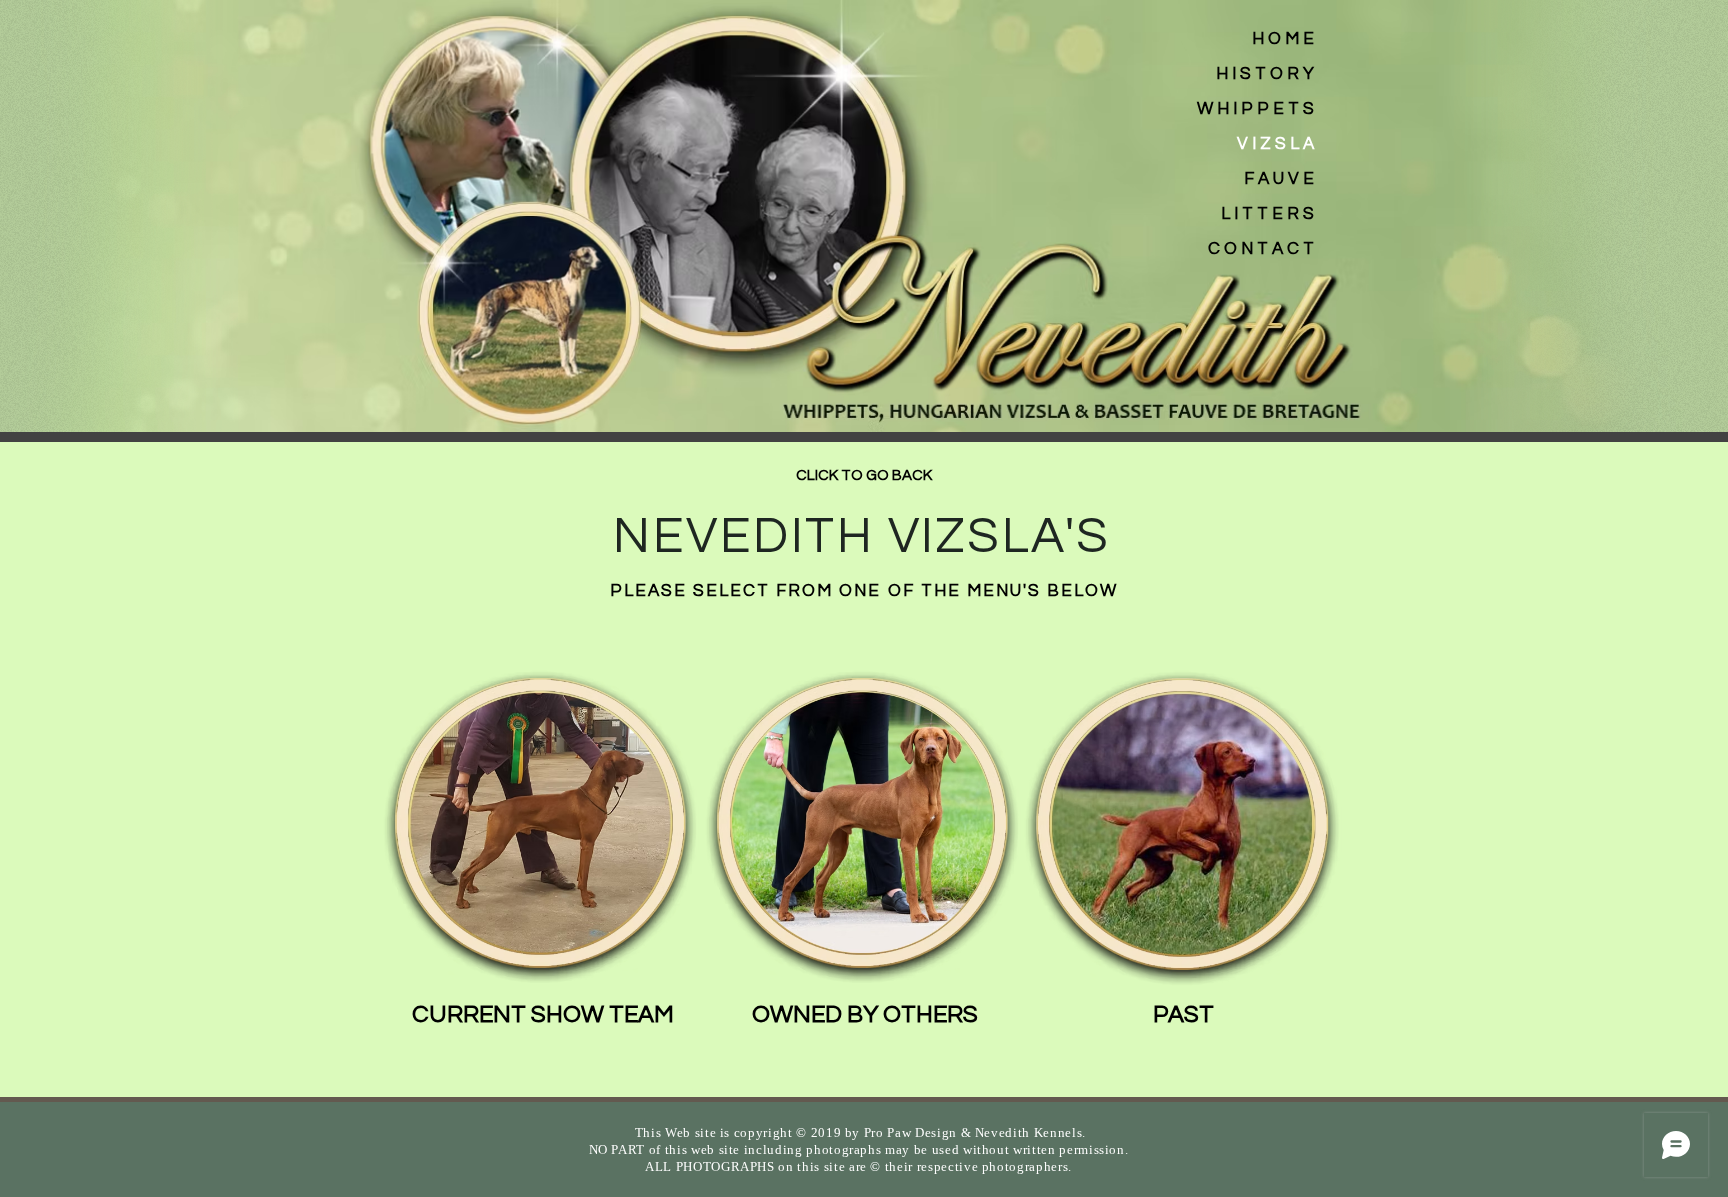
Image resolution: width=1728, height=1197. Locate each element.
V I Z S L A (1275, 144)
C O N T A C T (1261, 249)
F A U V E (1279, 179)
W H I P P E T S (1255, 109)
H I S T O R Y (1265, 74)
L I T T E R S (1267, 214)
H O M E (1283, 39)
